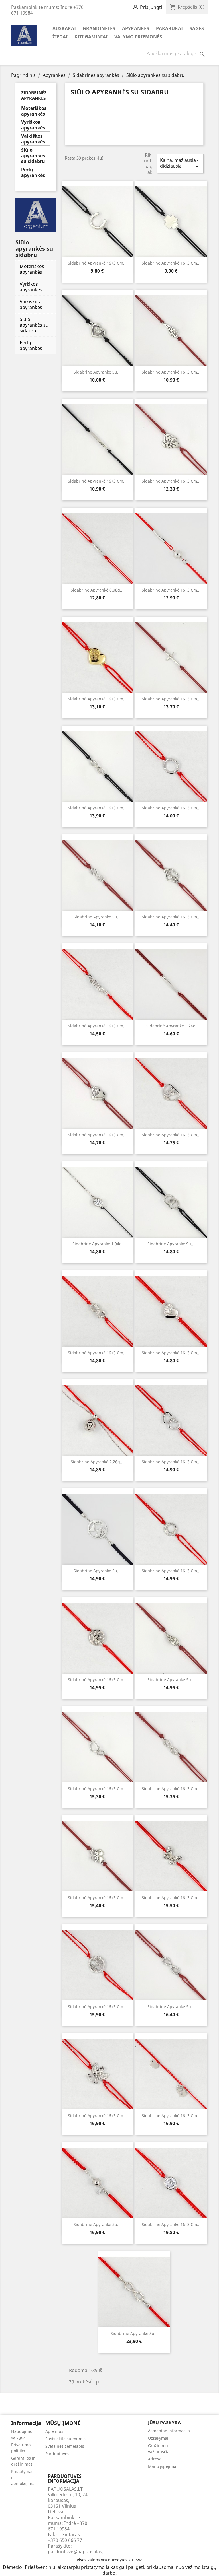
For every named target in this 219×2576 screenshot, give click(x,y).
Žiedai (60, 37)
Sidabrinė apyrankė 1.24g (171, 1026)
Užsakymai (158, 2438)
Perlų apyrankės (33, 173)
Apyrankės (136, 28)
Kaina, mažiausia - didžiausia (180, 163)
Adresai (155, 2459)
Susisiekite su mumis (65, 2439)
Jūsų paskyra (164, 2423)
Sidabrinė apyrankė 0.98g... (97, 590)
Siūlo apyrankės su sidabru (33, 156)
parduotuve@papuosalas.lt (77, 2552)
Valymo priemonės (138, 37)
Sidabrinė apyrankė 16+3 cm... (97, 263)
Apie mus (54, 2431)
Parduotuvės (57, 2454)
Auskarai (64, 28)
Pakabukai (169, 28)
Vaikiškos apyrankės (33, 139)
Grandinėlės (99, 28)
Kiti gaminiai (91, 37)
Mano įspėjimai (163, 2466)
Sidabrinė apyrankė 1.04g (97, 1244)
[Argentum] (36, 215)
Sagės (197, 28)
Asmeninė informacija (169, 2431)
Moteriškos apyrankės (34, 111)
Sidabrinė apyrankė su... (97, 372)
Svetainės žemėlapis (65, 2446)
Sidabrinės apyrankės (34, 95)
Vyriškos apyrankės (33, 125)
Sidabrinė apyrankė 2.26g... (97, 1462)
